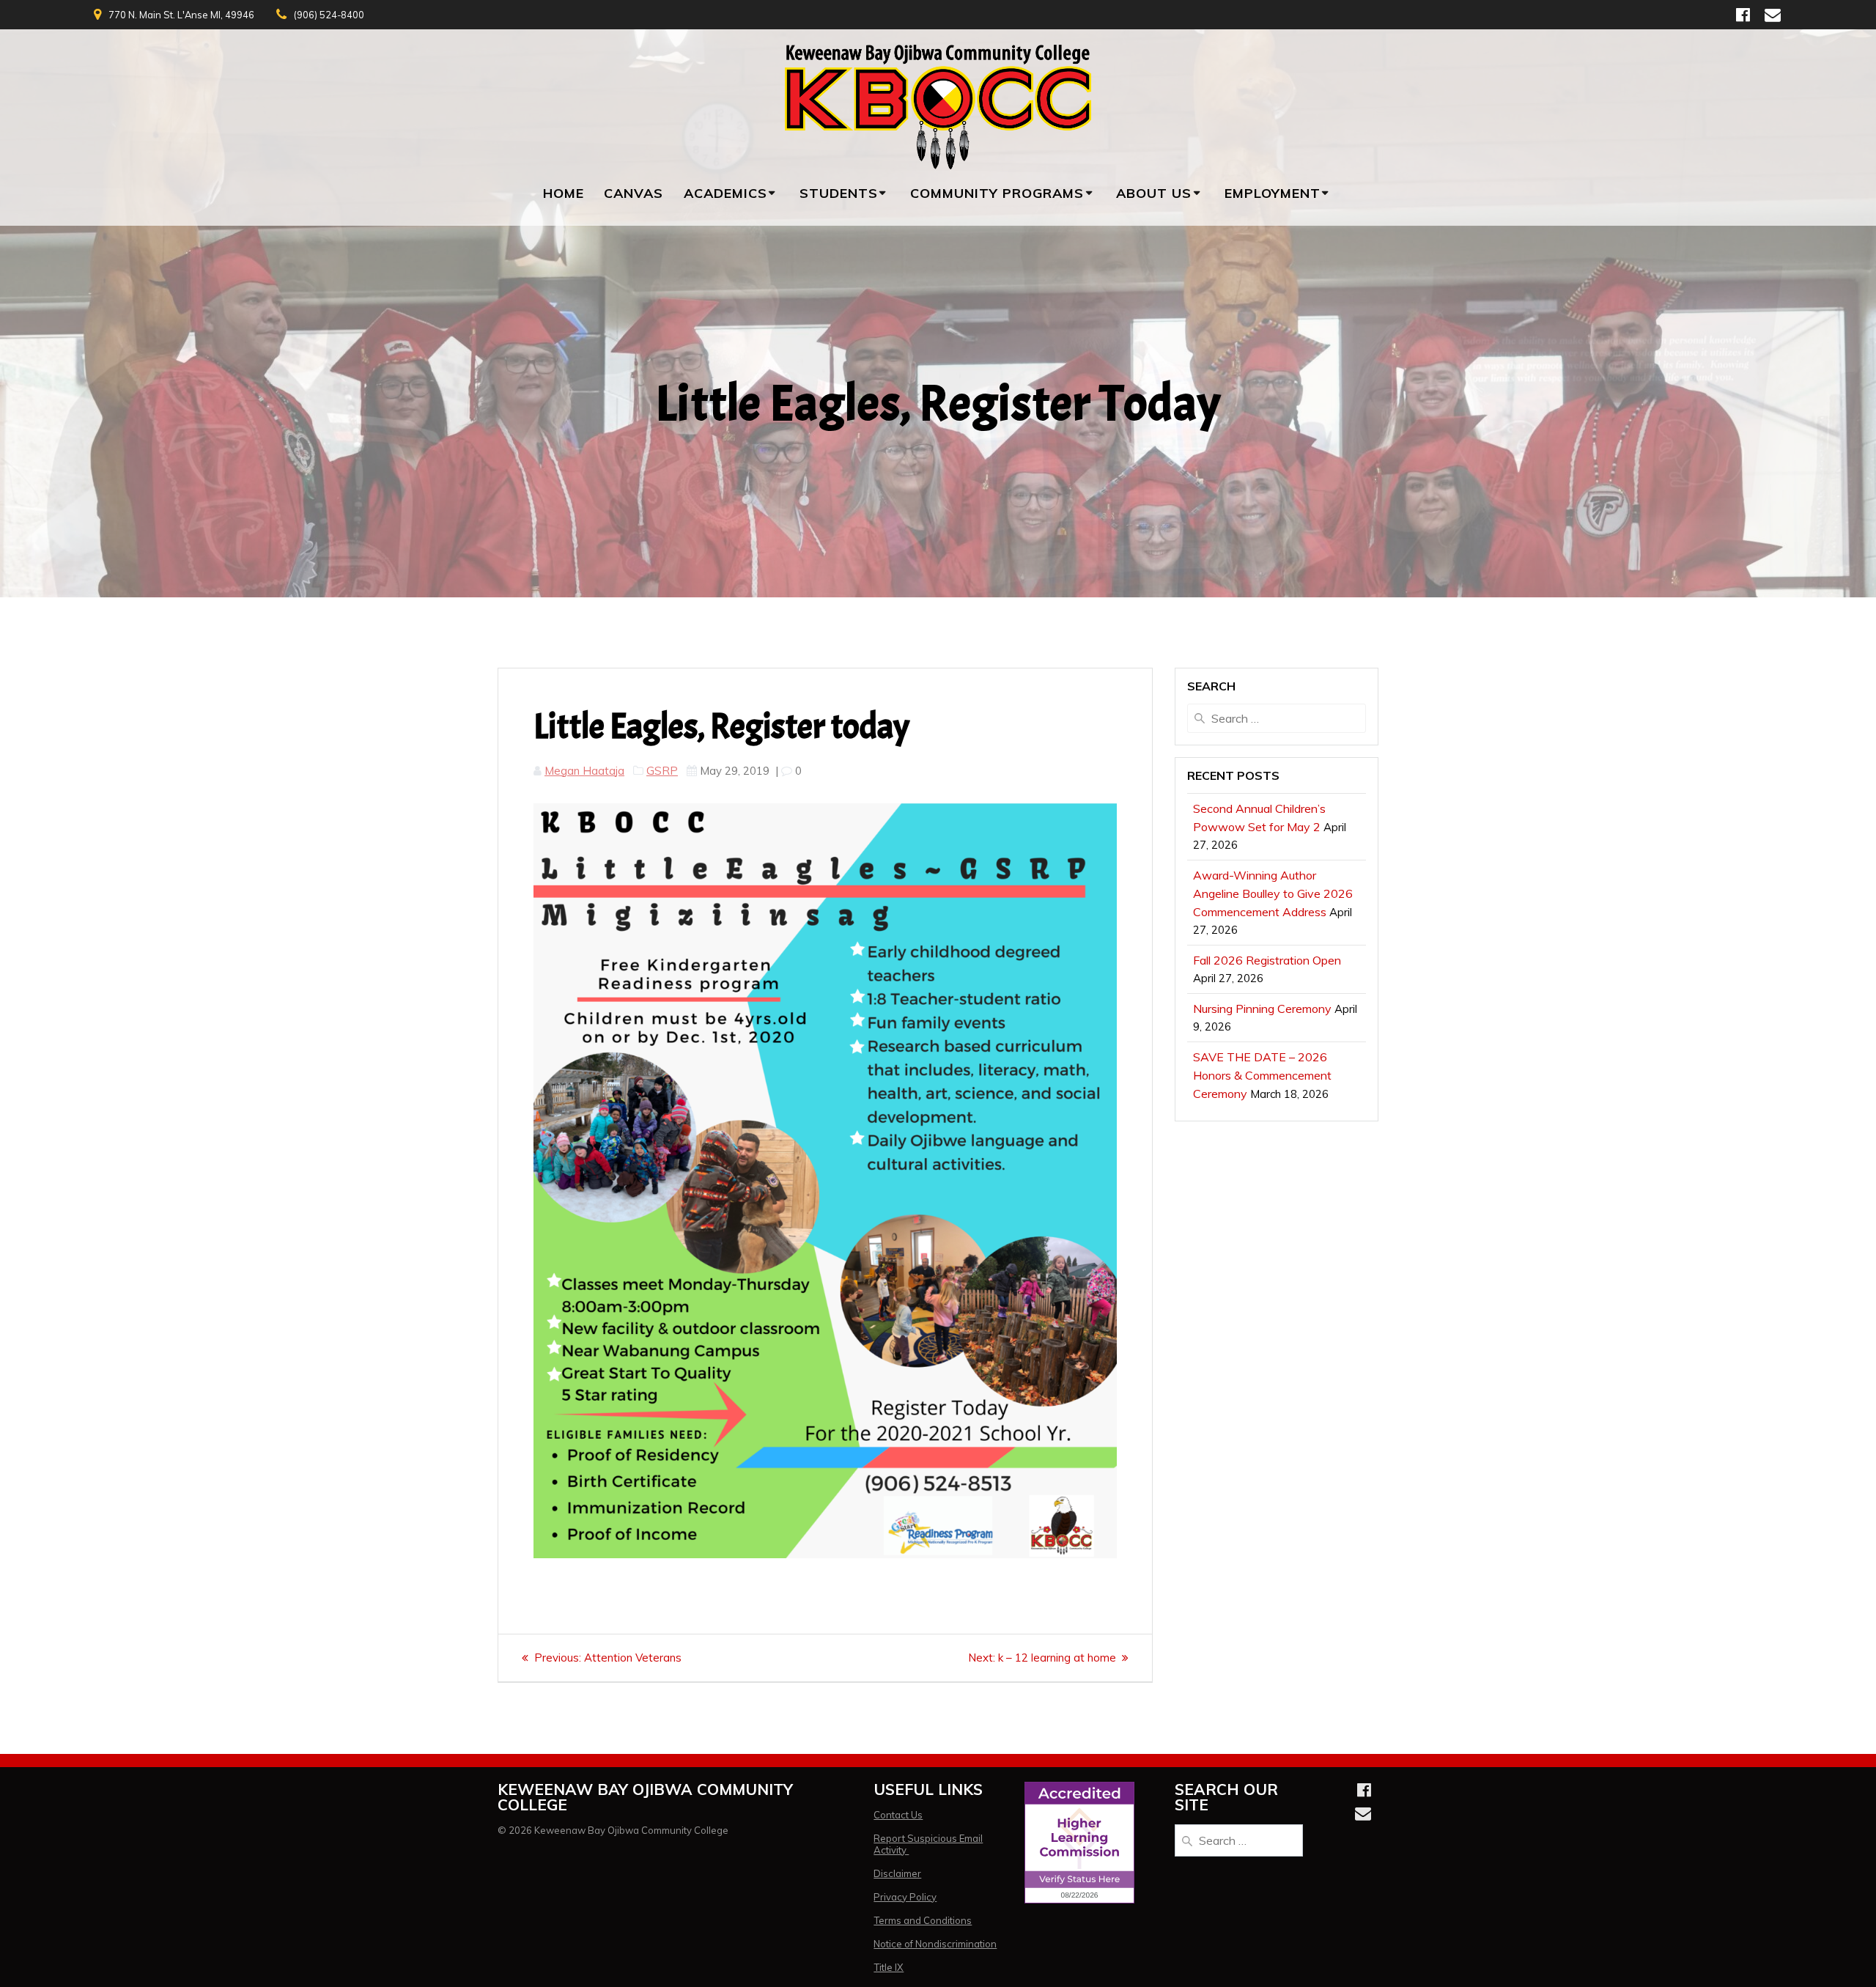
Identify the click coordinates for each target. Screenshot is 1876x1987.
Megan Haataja (584, 771)
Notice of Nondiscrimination (935, 1944)
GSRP (662, 771)
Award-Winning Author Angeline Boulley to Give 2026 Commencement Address (1273, 893)
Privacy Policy (905, 1897)
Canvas (634, 193)
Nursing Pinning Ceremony (1262, 1009)
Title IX (889, 1967)
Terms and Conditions (923, 1920)
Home (564, 193)
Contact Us (898, 1815)
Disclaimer (897, 1873)
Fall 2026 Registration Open (1267, 960)
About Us (1154, 193)
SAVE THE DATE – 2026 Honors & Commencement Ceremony (1262, 1075)
